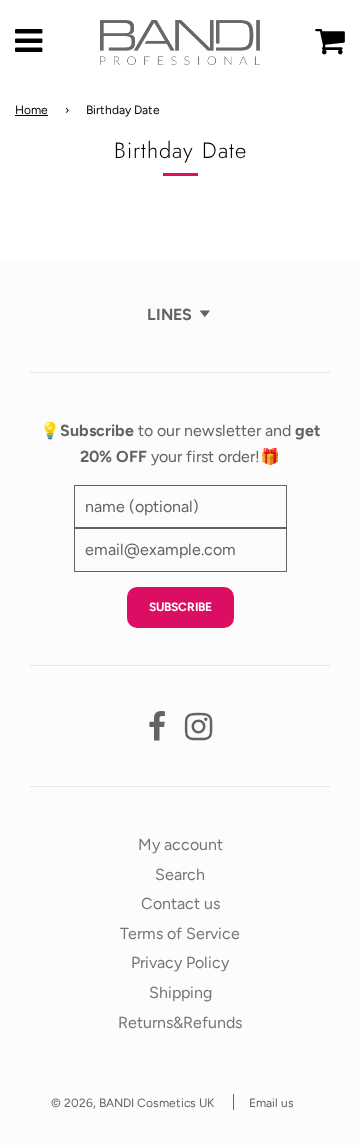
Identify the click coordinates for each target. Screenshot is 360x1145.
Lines (169, 314)
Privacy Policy (180, 962)
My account (180, 844)
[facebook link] (157, 732)
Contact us (180, 903)
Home (31, 110)
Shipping (180, 992)
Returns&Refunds (180, 1022)
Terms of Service (180, 933)
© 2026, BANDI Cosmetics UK (132, 1103)
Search (180, 874)
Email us (271, 1103)
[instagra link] (198, 732)
